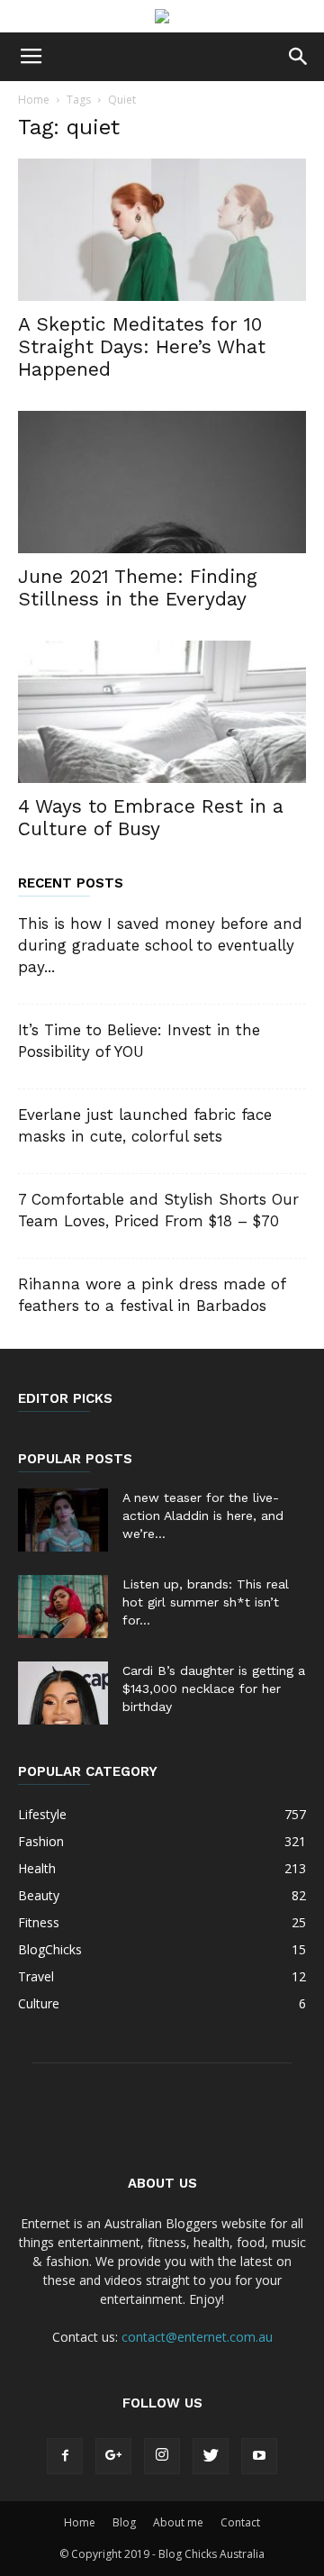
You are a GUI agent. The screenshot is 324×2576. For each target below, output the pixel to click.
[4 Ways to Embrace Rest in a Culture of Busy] (162, 712)
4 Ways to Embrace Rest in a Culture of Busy (151, 817)
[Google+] (113, 2456)
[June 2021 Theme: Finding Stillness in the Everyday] (162, 482)
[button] (299, 57)
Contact (240, 2522)
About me (178, 2522)
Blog (124, 2522)
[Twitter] (211, 2456)
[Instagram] (162, 2456)
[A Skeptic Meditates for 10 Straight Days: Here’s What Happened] (162, 230)
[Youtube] (259, 2456)
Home (34, 100)
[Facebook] (65, 2456)
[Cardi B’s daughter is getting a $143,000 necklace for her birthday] (63, 1693)
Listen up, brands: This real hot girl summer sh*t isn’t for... (206, 1602)
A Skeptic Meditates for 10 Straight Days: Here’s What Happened (142, 346)
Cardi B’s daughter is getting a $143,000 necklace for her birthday (214, 1689)
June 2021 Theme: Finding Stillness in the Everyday (138, 587)
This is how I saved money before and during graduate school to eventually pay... (160, 945)
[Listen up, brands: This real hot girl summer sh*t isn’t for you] (63, 1607)
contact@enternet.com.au (197, 2337)
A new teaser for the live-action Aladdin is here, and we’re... (203, 1516)
